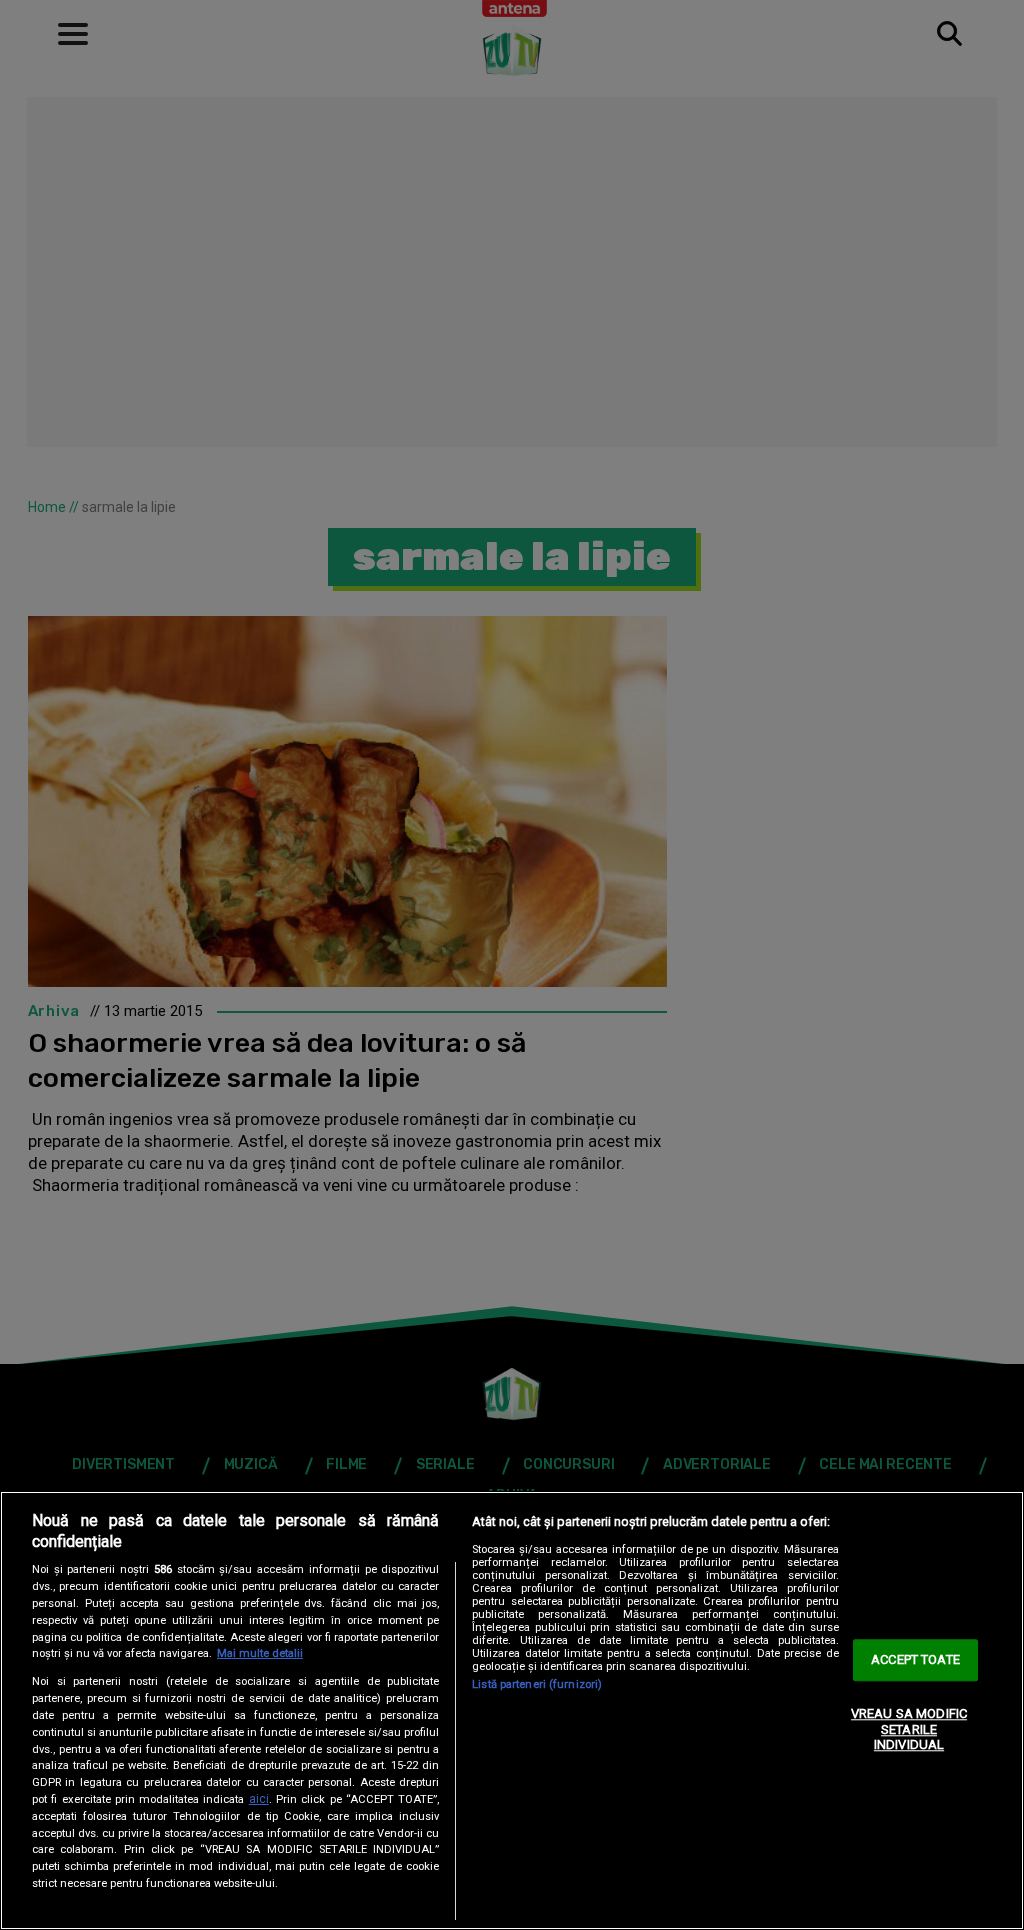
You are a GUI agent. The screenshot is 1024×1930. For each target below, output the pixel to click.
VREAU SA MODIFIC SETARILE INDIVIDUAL (909, 1729)
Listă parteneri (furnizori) (537, 1684)
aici (259, 1799)
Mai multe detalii (260, 1653)
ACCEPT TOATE (915, 1660)
